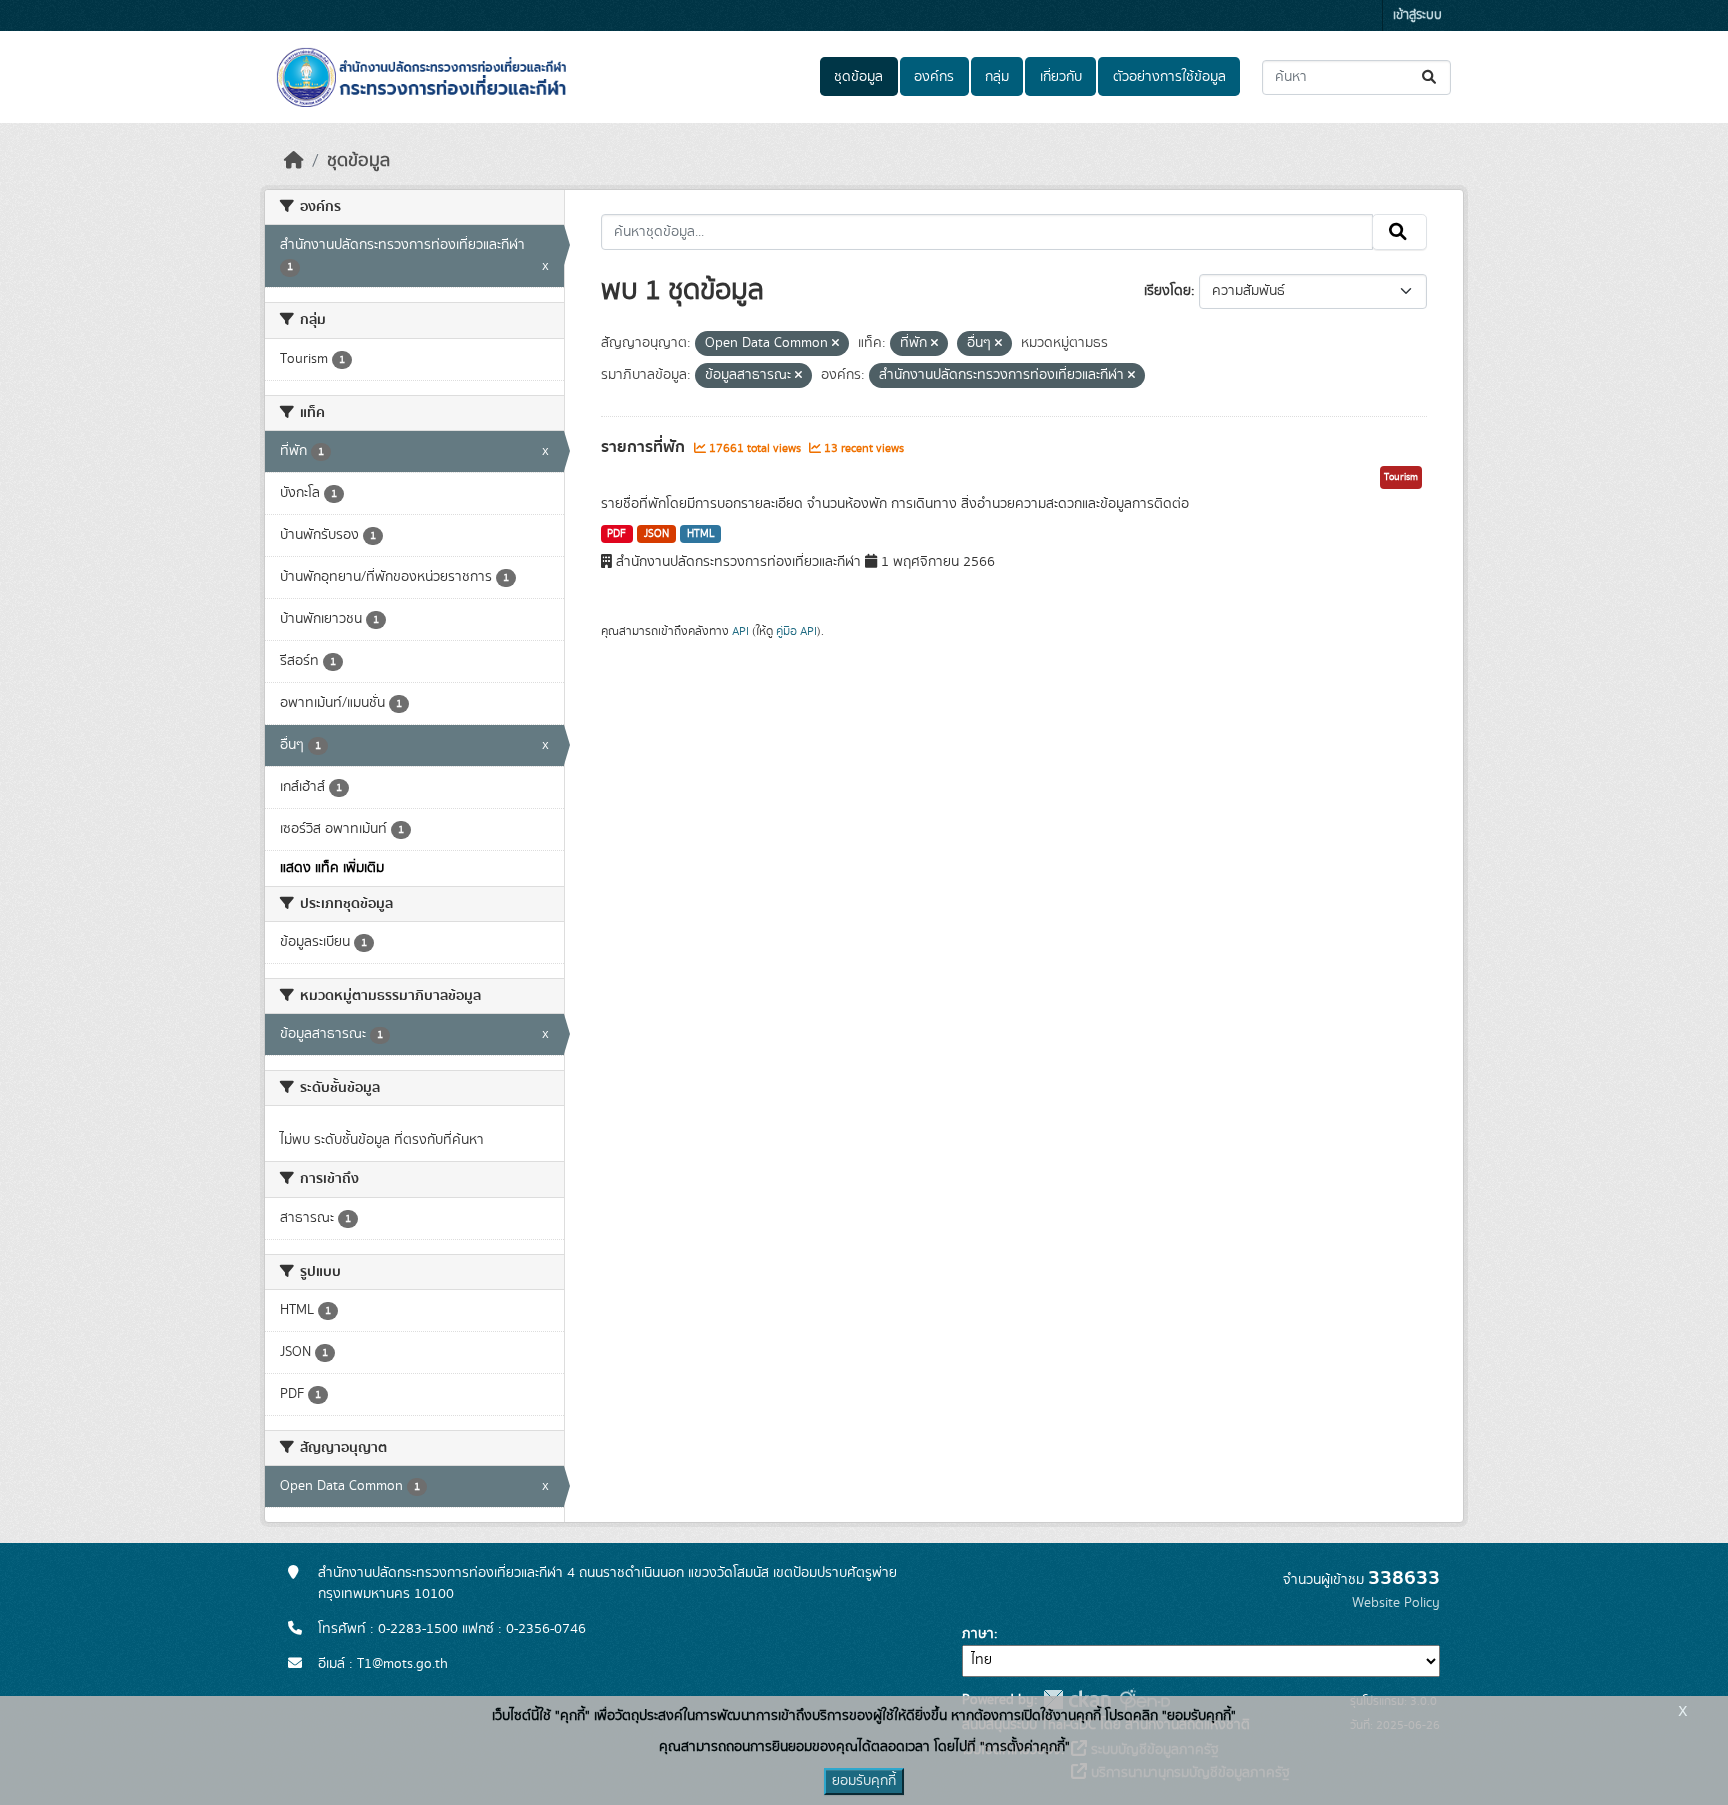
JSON (656, 534)
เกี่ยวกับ (1061, 77)
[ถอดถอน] (835, 344)
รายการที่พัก (645, 447)
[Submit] (1430, 77)
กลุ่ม (997, 77)
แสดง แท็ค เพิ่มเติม (332, 868)
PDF (616, 534)
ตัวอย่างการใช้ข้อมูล (1169, 77)
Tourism (1401, 477)
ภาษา (978, 1634)
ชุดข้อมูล (858, 77)
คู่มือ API (796, 631)
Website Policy (1396, 1603)
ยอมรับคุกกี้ (864, 1781)
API (740, 631)
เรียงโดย (1167, 291)
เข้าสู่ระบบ (1417, 15)
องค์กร (934, 77)
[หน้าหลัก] (294, 161)
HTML (701, 534)
